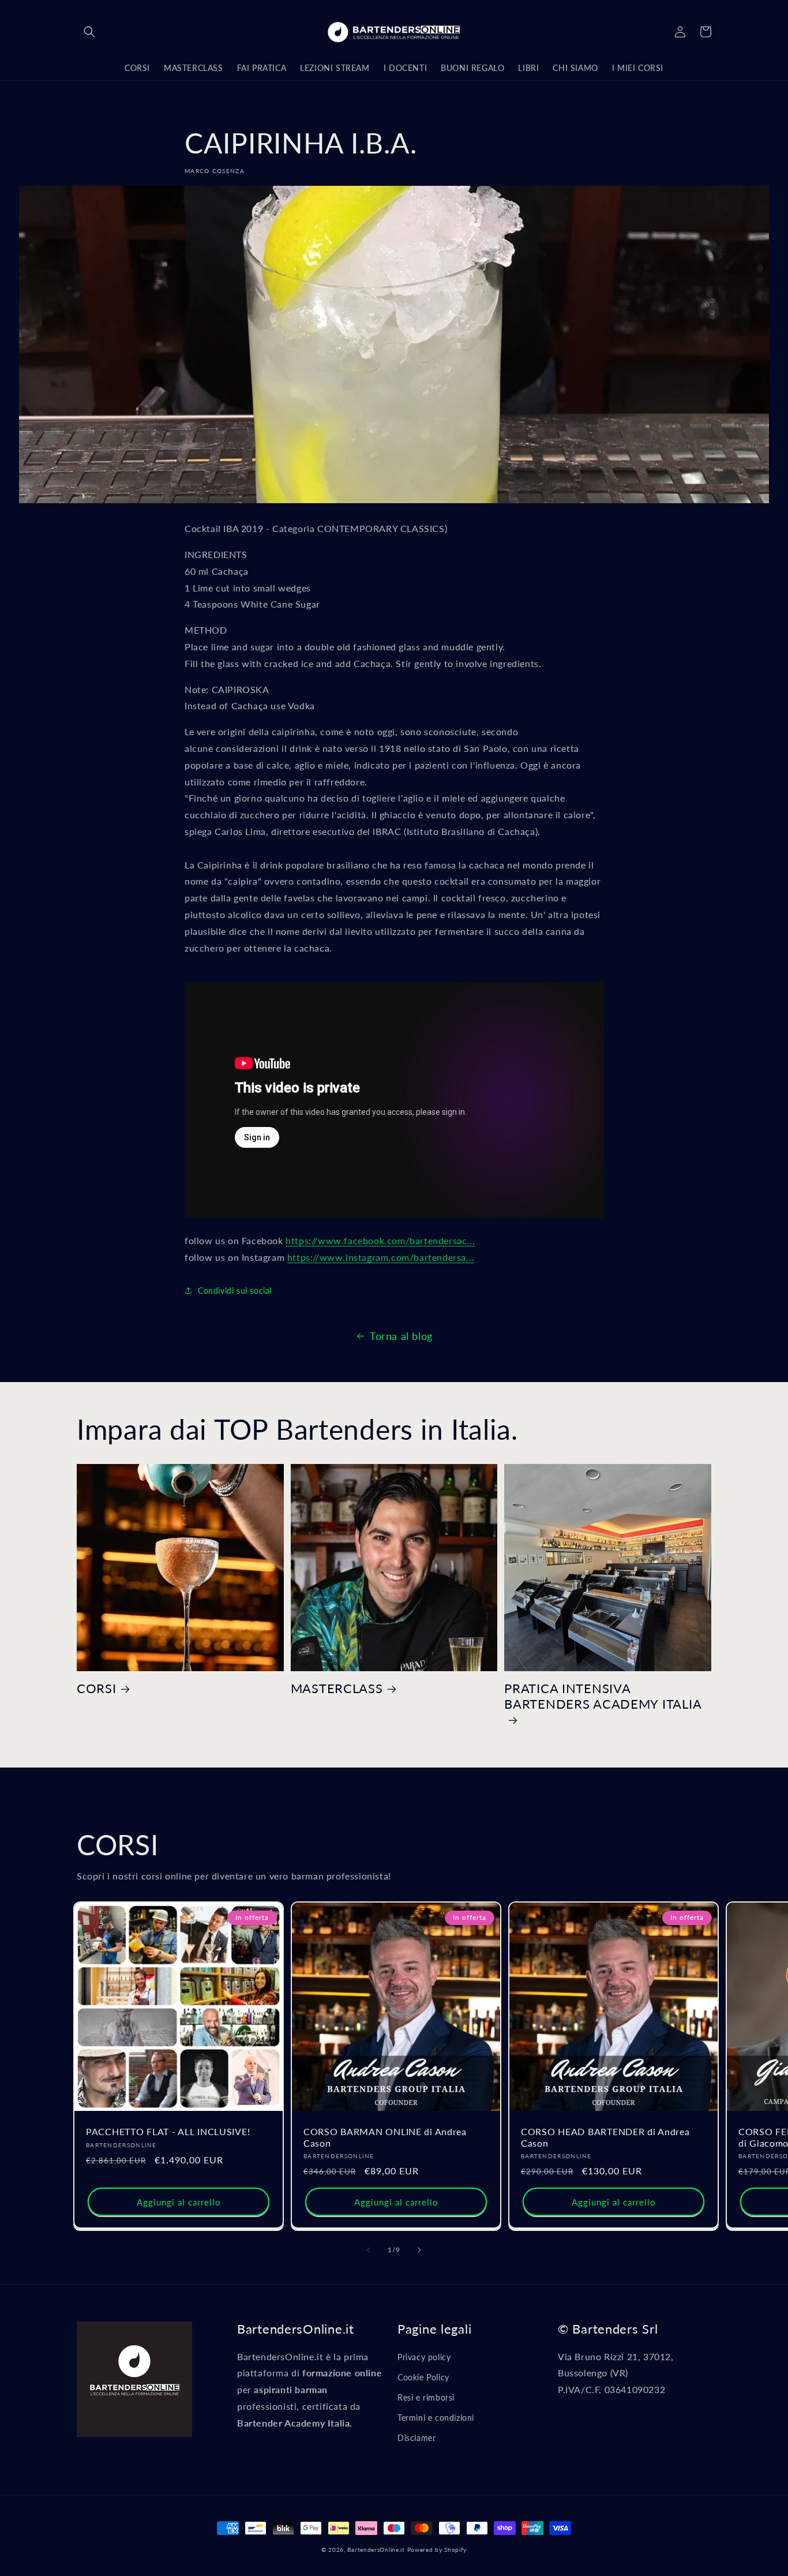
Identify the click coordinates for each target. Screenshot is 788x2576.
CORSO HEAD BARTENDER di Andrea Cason (605, 2137)
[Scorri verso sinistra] (369, 2250)
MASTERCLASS (337, 1688)
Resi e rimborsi (426, 2397)
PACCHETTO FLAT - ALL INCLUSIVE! (168, 2132)
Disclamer (416, 2438)
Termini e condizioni (436, 2418)
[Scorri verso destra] (419, 2250)
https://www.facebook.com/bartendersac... (380, 1240)
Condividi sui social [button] (235, 1291)
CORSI (97, 1688)
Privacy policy (424, 2357)
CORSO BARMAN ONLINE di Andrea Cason (385, 2137)
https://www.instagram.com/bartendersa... (381, 1257)
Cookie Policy (423, 2377)
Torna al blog (401, 1336)
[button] (89, 32)
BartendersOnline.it (376, 2549)
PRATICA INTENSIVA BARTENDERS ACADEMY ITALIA (603, 1696)
